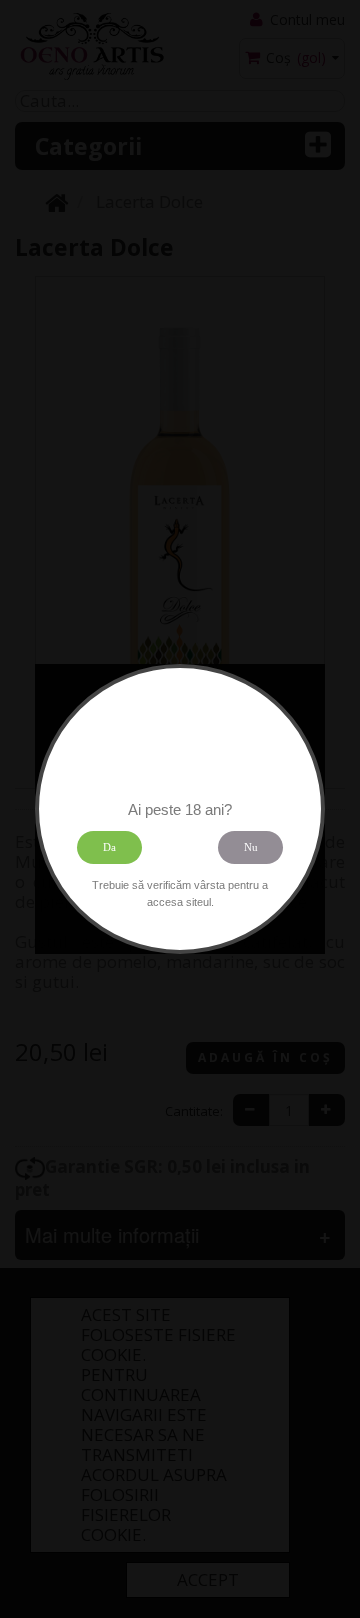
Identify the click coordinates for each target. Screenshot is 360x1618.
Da (109, 847)
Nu (251, 847)
